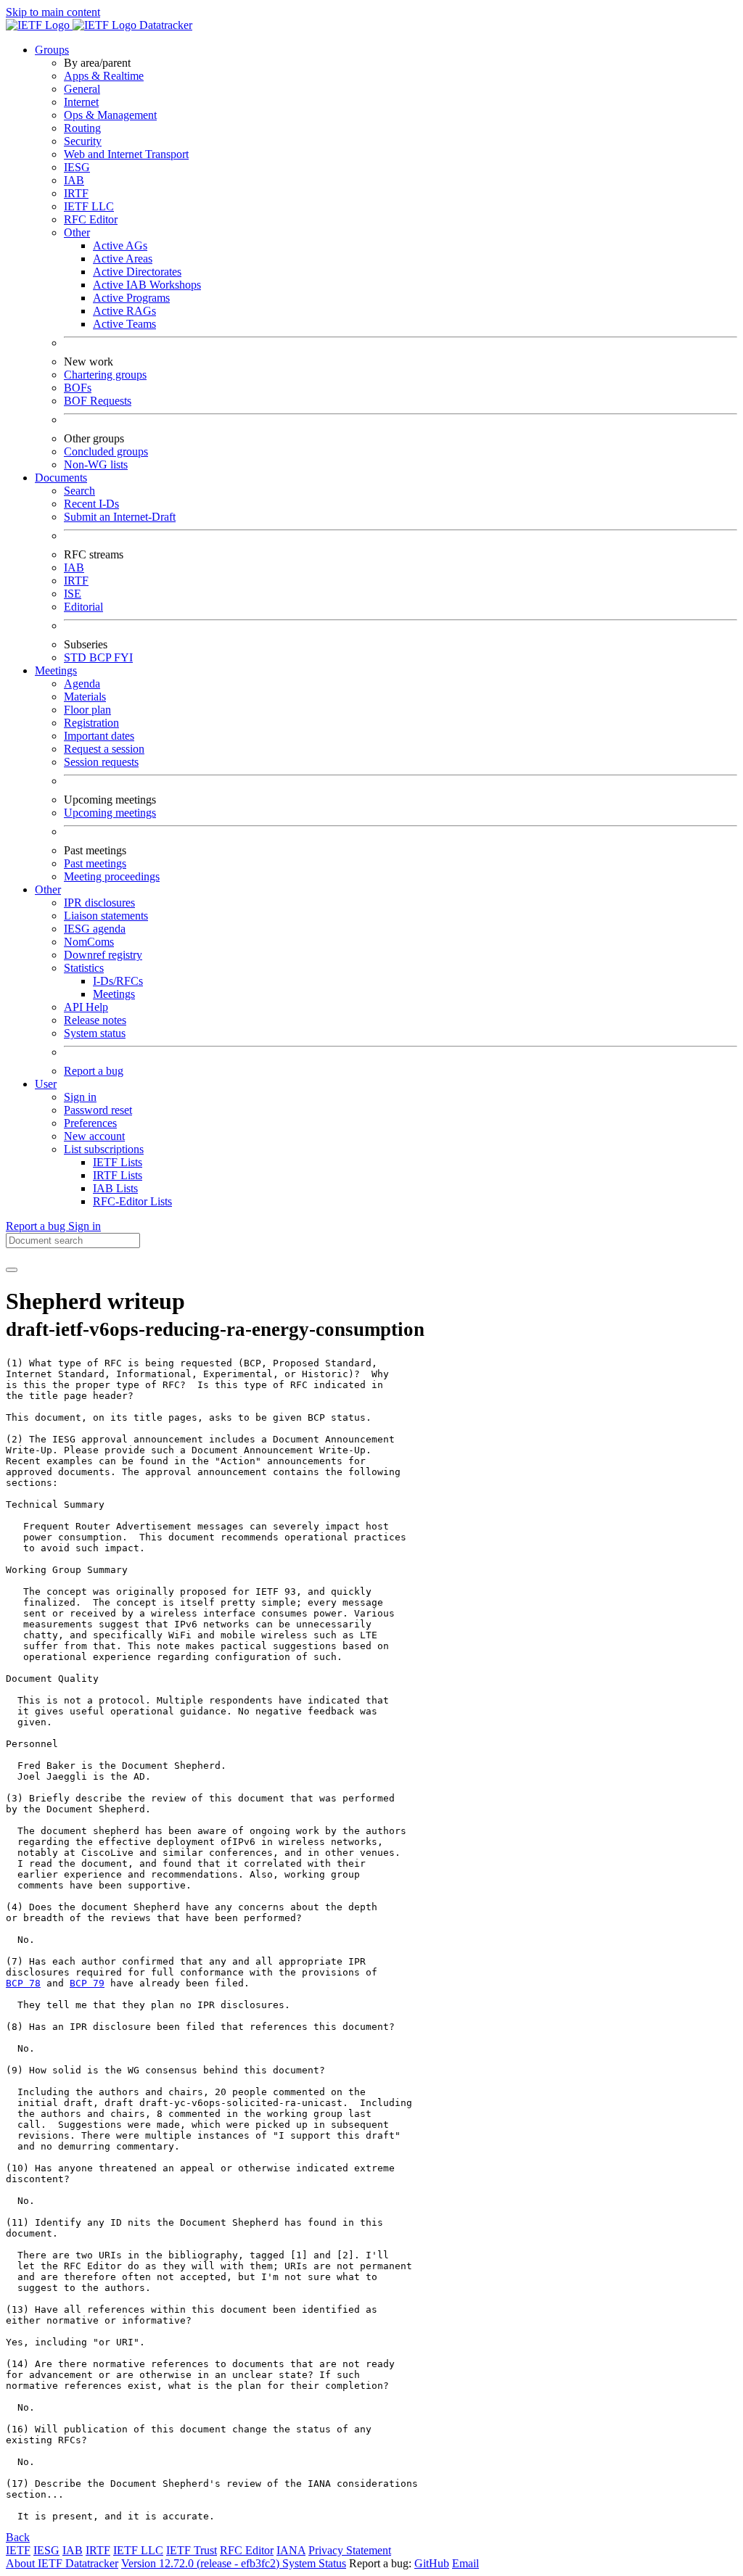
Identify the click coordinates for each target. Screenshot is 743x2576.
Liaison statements (106, 916)
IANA (291, 2550)
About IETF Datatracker (62, 2563)
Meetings (114, 994)
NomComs (89, 942)
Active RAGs (124, 311)
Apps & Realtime (104, 76)
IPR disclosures (99, 903)
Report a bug (94, 1071)
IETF (18, 2550)
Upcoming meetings (110, 813)
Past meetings (95, 863)
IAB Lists (115, 1188)
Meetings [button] (56, 670)
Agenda (82, 684)
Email (465, 2563)
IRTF (76, 193)
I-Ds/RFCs (118, 981)
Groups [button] (52, 50)
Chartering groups (105, 375)
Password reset (98, 1110)
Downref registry (103, 955)
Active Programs (131, 298)
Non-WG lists (96, 465)
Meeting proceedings (112, 876)
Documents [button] (61, 478)
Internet (81, 102)
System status (95, 1033)
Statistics (84, 968)
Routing (82, 128)
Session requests (101, 762)
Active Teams (124, 324)
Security (83, 141)
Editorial (83, 607)
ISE (73, 594)
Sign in (80, 1097)
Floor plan (87, 710)
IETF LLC (89, 206)
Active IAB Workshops (147, 285)
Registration (91, 723)
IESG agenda (95, 929)
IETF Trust (192, 2550)
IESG (77, 167)
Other (77, 232)
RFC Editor (91, 219)
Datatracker (164, 25)
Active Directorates (137, 272)
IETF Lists (118, 1162)
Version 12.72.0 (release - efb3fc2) (202, 2563)
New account (94, 1136)
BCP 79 (87, 1983)
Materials (85, 697)
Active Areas (123, 259)
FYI (123, 657)
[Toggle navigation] (12, 1270)
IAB (74, 180)
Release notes (95, 1020)
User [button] (46, 1084)
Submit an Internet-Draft (120, 517)
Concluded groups (106, 451)
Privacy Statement (350, 2550)
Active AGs (120, 245)
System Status (314, 2563)
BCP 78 (23, 1983)
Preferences (90, 1123)
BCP (102, 657)
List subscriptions (104, 1149)
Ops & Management (110, 115)
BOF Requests (98, 401)
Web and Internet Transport (126, 154)
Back (18, 2537)
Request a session (104, 749)
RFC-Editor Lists (132, 1201)
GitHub (432, 2563)
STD (77, 657)
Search (79, 491)
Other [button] (48, 889)
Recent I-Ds (91, 504)
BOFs (78, 388)
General (82, 89)
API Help (86, 1007)
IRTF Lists (118, 1175)
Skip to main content (53, 12)
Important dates (99, 736)
